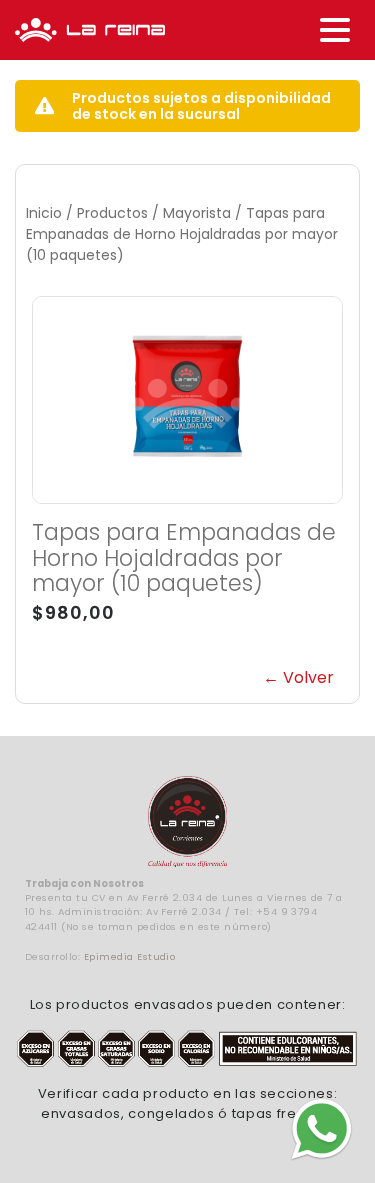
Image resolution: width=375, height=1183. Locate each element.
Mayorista (197, 213)
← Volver (298, 677)
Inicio (44, 213)
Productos (112, 213)
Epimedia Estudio (130, 956)
